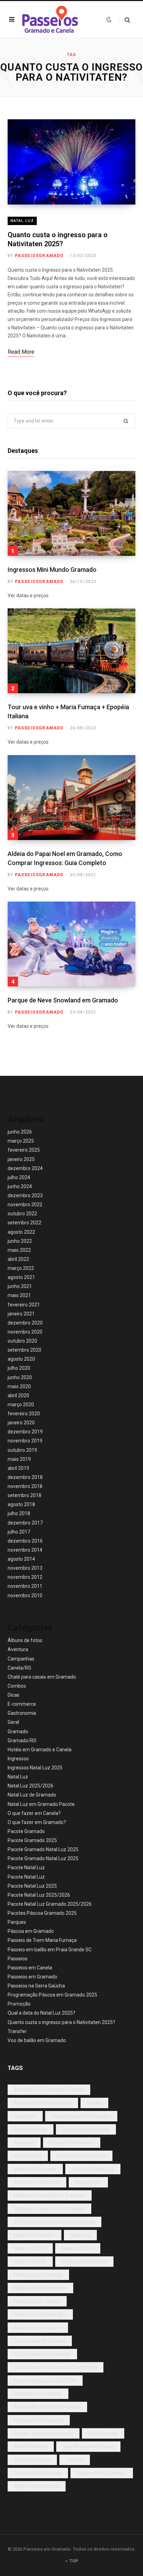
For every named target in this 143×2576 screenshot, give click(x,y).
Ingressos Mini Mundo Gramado (52, 570)
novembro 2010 (25, 1595)
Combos (17, 1686)
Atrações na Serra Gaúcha (43, 2103)
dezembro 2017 (25, 1523)
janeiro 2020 (21, 1423)
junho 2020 (20, 1377)
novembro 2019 (25, 1441)
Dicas (14, 1695)
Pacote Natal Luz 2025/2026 (39, 1895)
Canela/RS (19, 1668)
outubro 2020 (22, 1341)
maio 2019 (19, 1459)
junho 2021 (20, 1286)
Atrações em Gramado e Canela (49, 2090)
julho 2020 (19, 1368)
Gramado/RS (22, 1741)
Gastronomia (22, 1713)
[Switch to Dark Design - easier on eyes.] (109, 19)
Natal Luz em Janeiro (37, 2301)
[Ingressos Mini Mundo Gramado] (71, 513)
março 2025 (21, 1141)
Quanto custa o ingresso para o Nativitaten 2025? (61, 2022)
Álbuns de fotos (25, 1640)
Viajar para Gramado (37, 2486)
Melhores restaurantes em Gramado (54, 2222)
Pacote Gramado (26, 1831)
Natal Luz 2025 (30, 2262)
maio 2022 (19, 1250)
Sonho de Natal (31, 2447)
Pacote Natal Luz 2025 (32, 1886)
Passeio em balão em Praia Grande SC (50, 1950)
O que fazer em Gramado (42, 2354)
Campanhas (21, 1659)
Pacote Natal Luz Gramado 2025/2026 (50, 1904)
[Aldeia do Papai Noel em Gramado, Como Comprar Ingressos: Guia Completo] (71, 798)
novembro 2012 (25, 1577)
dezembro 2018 (25, 1477)
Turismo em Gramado (38, 2473)
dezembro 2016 (25, 1541)
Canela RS (25, 2116)
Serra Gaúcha (103, 2433)
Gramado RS (28, 2156)
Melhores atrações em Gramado (50, 2195)
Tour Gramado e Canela (88, 2447)
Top (73, 2561)
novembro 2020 (25, 1332)
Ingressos (18, 1759)
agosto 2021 (21, 1277)
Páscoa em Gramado (31, 1931)
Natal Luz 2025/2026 (31, 1786)
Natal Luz (22, 221)
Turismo (75, 2460)
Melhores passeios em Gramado (49, 2209)
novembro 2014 (25, 1550)
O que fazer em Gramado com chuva (56, 2367)
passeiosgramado (39, 256)
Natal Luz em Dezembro (40, 2288)
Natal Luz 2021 (78, 2248)
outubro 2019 (22, 1450)
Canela (94, 2103)
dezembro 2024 (25, 1168)
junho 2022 (20, 1241)
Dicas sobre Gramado (86, 2129)
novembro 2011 (25, 1586)
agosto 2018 (21, 1504)
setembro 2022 (24, 1223)
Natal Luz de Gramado (32, 1795)
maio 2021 (19, 1295)
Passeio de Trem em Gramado (47, 2407)
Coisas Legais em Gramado (81, 2116)
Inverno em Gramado (37, 2182)
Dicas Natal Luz (31, 2129)
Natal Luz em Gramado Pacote (41, 1804)
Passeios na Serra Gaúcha (36, 1986)
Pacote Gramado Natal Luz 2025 (43, 1849)
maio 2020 (19, 1386)
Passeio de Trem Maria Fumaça (42, 1940)
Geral (13, 1722)
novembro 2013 (25, 1568)
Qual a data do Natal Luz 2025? (41, 2013)
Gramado (18, 1731)
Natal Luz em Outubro (38, 2328)
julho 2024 (19, 1177)
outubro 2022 (22, 1214)
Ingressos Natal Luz (93, 2169)
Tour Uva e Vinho (32, 2460)
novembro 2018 (25, 1486)
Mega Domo (88, 2182)
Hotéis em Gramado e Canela (40, 1750)
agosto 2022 (21, 1232)
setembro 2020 (24, 1350)
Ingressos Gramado (35, 2169)
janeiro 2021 (21, 1314)
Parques (17, 1922)
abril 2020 (18, 1395)
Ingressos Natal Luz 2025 (35, 1768)
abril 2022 (18, 1259)
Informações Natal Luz (81, 2156)
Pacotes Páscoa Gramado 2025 (42, 1913)
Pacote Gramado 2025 (32, 1840)
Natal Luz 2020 (30, 2248)
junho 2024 (20, 1186)
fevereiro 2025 (24, 1150)
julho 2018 (19, 1513)
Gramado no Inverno (72, 2143)
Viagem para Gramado (102, 2473)
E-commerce (22, 1704)
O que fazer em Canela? (34, 1813)
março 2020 (21, 1405)
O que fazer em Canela (40, 2341)
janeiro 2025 (21, 1159)
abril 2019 (18, 1468)
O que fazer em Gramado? (37, 1822)
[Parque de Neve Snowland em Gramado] (71, 944)
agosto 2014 (21, 1559)
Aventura (18, 1649)
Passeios (18, 1959)
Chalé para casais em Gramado (42, 1677)
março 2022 (21, 1268)
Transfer (17, 2031)
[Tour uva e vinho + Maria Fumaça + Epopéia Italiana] (71, 651)
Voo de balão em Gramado (37, 2040)
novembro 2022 (25, 1205)
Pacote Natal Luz (26, 1867)
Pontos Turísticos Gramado (44, 2433)
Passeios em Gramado (32, 1977)
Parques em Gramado (38, 2394)
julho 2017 (19, 1532)
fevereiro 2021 (24, 1305)
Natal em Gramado (35, 2235)
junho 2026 (20, 1132)
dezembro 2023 (25, 1195)
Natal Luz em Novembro (40, 2314)
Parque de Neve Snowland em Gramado (63, 1000)
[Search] (124, 20)
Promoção (19, 2004)
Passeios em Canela (30, 1968)
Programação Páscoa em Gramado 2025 (52, 1995)
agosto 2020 (21, 1359)
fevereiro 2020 (24, 1414)
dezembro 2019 (25, 1432)
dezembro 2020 (25, 1323)
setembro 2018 (24, 1495)
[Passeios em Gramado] (50, 19)
